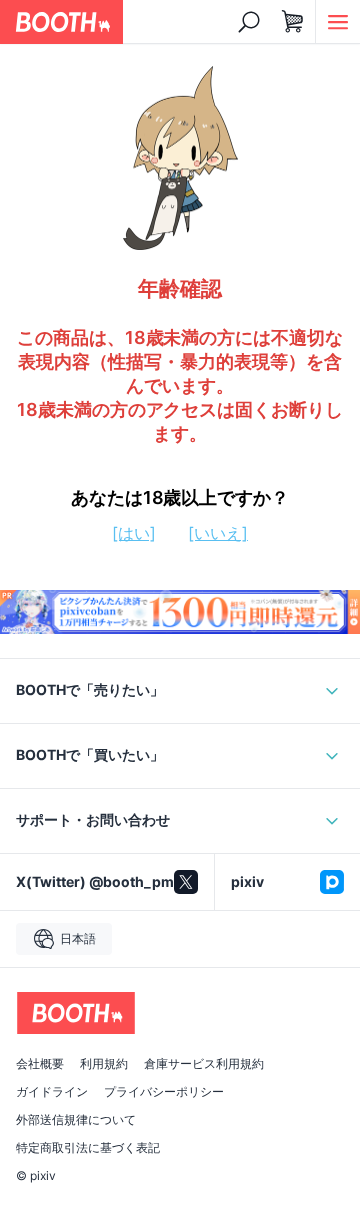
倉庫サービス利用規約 (204, 1064)
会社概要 (40, 1064)
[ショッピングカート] (293, 22)
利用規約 (104, 1064)
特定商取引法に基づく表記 (88, 1148)
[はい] (134, 533)
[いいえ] (218, 533)
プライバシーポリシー (164, 1092)
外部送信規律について (76, 1120)
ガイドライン (52, 1092)
